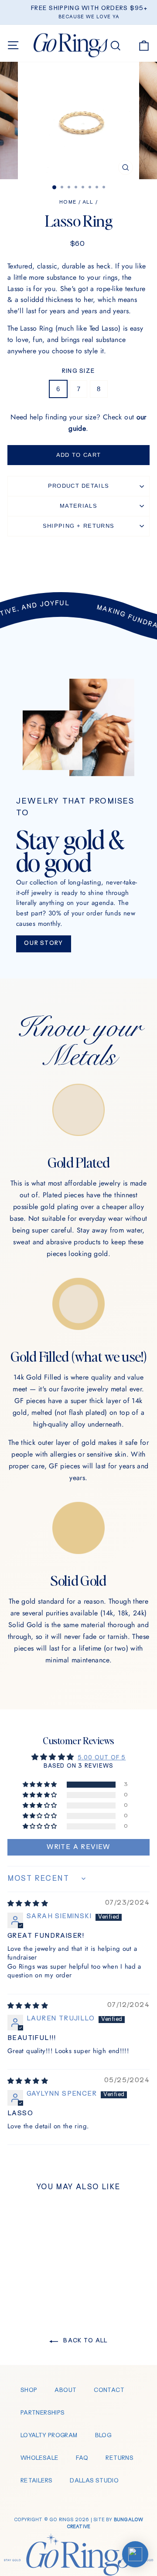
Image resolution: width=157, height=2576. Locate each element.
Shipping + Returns (78, 526)
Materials (78, 506)
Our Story (44, 943)
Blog (103, 2436)
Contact (109, 2390)
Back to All (85, 2341)
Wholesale (39, 2458)
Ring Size (79, 371)
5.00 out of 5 (102, 1758)
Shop (29, 2390)
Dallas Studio (94, 2481)
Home (68, 203)
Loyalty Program (49, 2436)
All (88, 203)
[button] (41, 1785)
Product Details (79, 486)
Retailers (36, 2481)
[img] (28, 1904)
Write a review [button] (78, 1847)
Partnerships (43, 2413)
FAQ (82, 2458)
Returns (119, 2458)
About (65, 2390)
